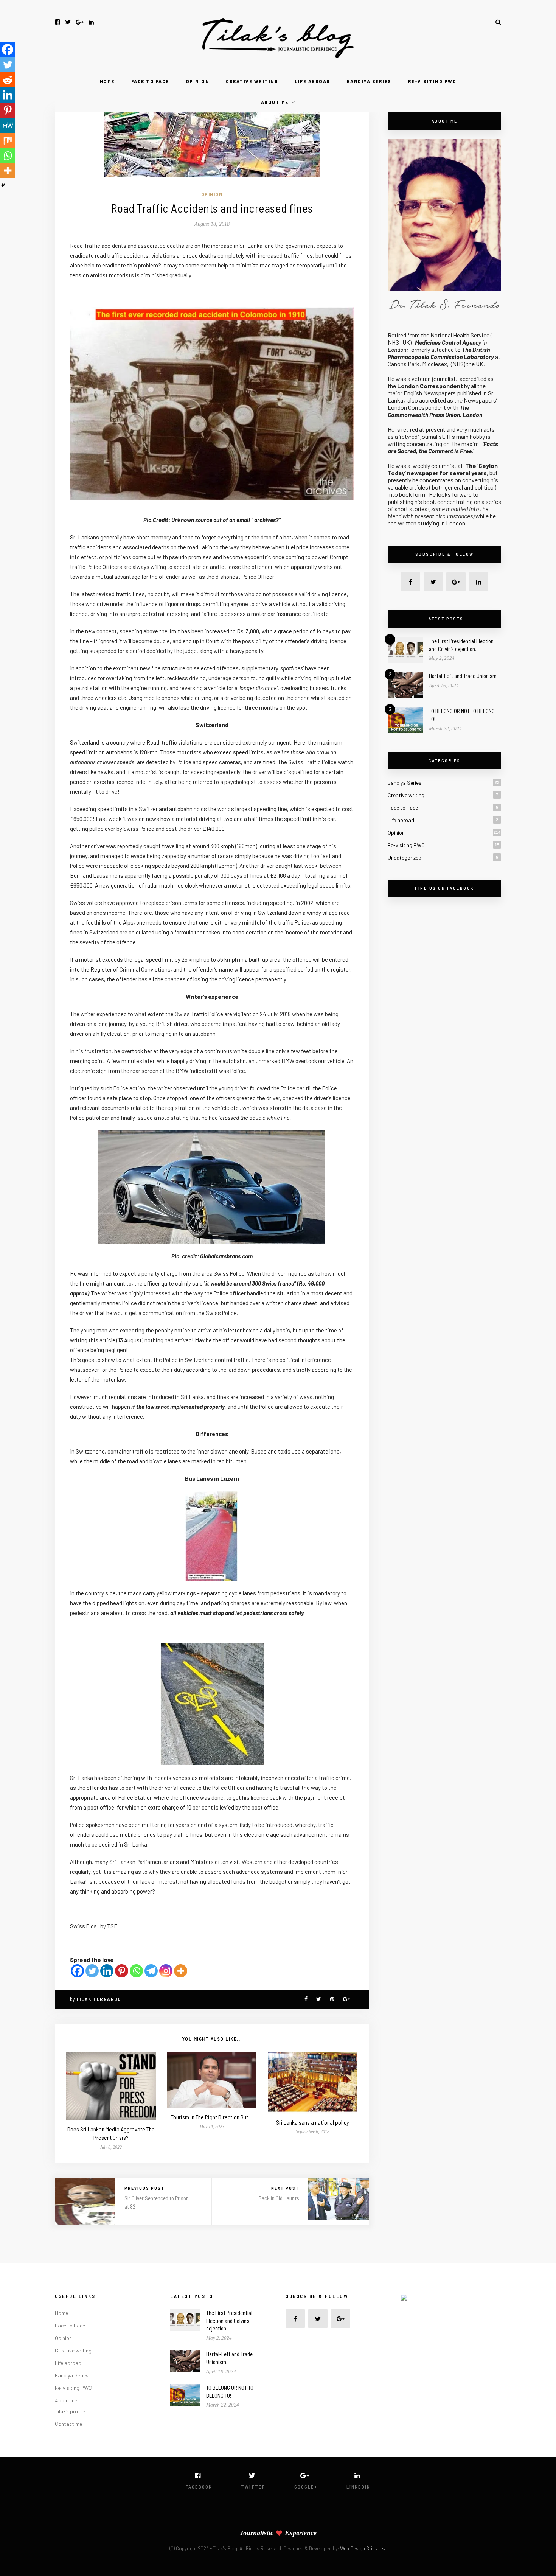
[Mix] (8, 140)
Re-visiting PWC (432, 81)
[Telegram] (151, 1971)
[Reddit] (8, 80)
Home (107, 81)
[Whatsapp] (136, 1971)
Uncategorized (405, 857)
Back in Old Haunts (279, 2198)
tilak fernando (98, 1999)
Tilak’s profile (70, 2411)
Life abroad (312, 81)
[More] (181, 1971)
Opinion (198, 81)
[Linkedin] (107, 1971)
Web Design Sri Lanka (363, 2548)
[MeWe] (8, 125)
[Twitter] (92, 1971)
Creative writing (252, 81)
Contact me (68, 2424)
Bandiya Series (369, 81)
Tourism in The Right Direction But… (212, 2117)
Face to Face (150, 81)
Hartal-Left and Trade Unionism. (463, 676)
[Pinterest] (122, 1971)
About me (275, 102)
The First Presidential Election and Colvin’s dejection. (229, 2321)
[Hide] (3, 185)
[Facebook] (77, 1971)
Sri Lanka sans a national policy (313, 2122)
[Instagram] (166, 1971)
